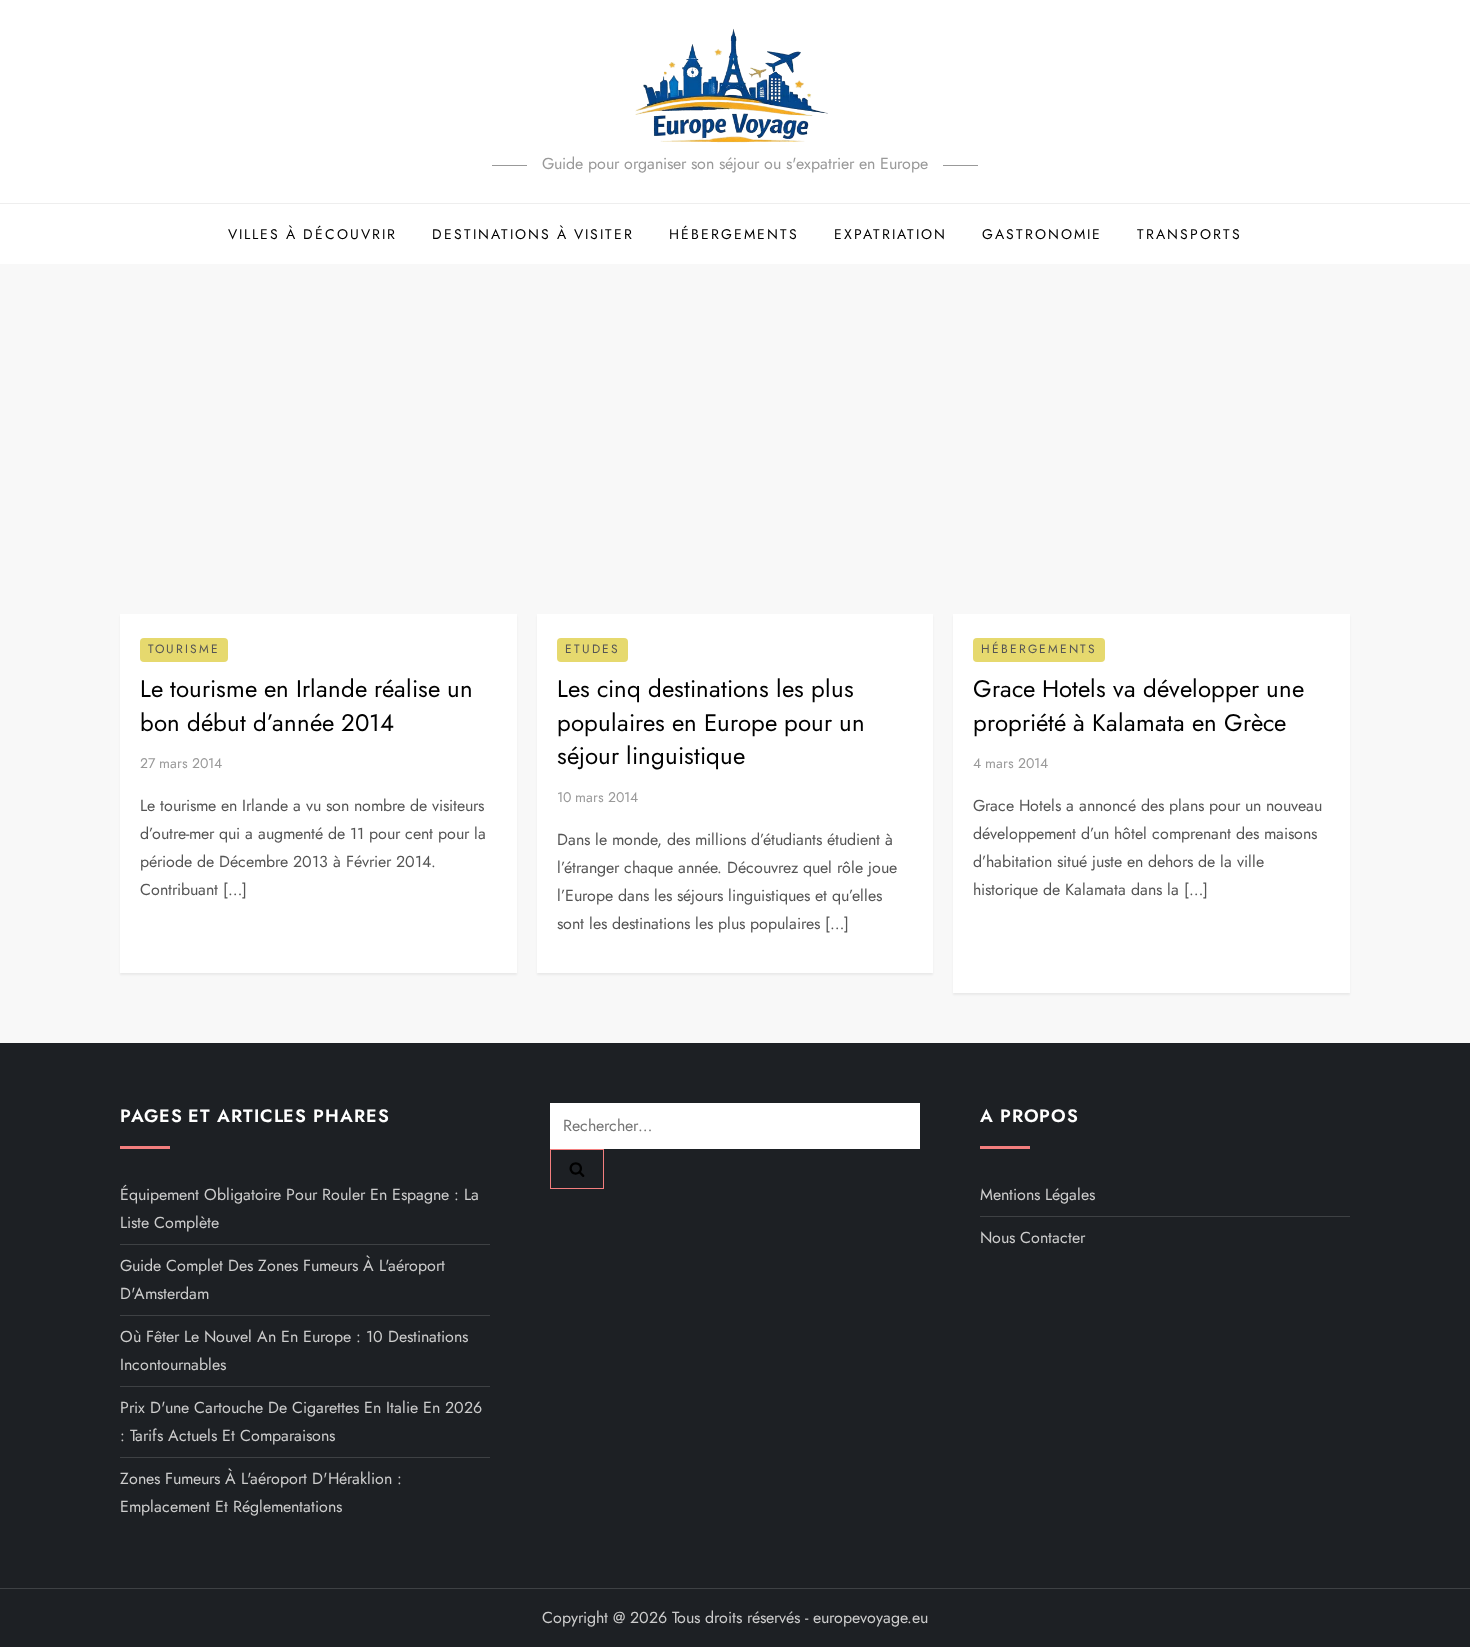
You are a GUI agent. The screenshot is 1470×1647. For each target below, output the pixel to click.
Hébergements (734, 234)
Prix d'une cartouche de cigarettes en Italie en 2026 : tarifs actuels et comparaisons (301, 1421)
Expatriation (890, 234)
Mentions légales (1037, 1194)
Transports (1189, 234)
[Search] (577, 1169)
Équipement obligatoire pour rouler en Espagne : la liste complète (299, 1208)
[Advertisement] (735, 414)
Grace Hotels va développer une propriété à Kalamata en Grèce (1138, 705)
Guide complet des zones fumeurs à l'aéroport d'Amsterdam (282, 1279)
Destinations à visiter (533, 234)
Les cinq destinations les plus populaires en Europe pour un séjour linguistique (711, 722)
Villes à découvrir (312, 234)
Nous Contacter (1032, 1237)
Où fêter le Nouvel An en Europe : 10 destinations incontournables (294, 1350)
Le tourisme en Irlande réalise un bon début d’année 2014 (306, 705)
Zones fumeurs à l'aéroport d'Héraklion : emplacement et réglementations (261, 1492)
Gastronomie (1042, 234)
